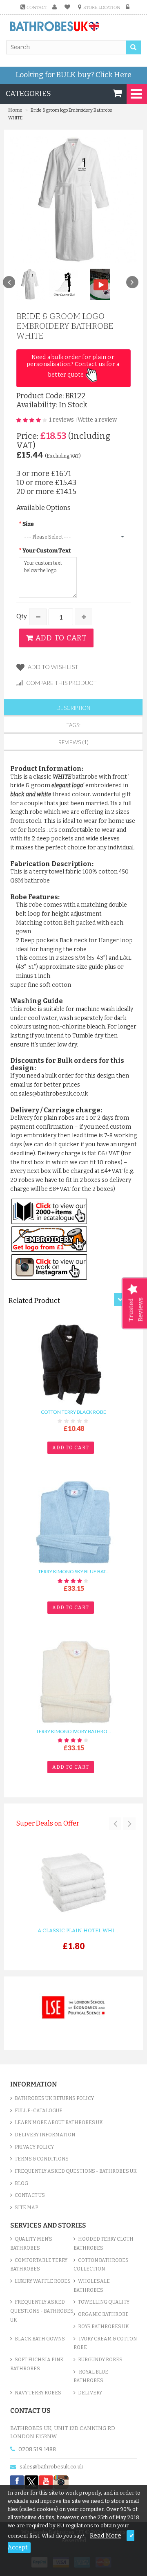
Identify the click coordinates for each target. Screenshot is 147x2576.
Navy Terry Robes (38, 2393)
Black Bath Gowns (40, 2339)
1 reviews (61, 420)
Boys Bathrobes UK (104, 2327)
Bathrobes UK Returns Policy (54, 2098)
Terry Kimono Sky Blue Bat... (74, 1572)
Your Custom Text (47, 551)
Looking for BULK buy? (73, 75)
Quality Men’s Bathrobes (31, 2244)
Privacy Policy (34, 2147)
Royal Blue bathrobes (91, 2376)
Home (15, 110)
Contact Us (30, 2195)
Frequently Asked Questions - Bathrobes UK (76, 2171)
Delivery (90, 2393)
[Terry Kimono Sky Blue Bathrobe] (74, 1522)
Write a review (97, 420)
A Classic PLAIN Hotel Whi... (78, 1930)
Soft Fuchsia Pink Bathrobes (37, 2364)
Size (28, 524)
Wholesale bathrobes (92, 2286)
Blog (21, 2183)
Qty (22, 616)
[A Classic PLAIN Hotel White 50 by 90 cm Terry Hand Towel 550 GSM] (73, 1883)
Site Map (26, 2208)
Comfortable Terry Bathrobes (39, 2265)
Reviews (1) (73, 742)
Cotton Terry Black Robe (73, 1412)
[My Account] (56, 7)
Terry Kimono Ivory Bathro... (73, 1731)
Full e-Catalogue (39, 2111)
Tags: (73, 725)
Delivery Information (45, 2135)
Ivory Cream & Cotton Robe (105, 2343)
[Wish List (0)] (69, 7)
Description (73, 708)
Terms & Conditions (42, 2159)
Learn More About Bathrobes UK (59, 2122)
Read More (106, 2536)
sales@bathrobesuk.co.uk (51, 2467)
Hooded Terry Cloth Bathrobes (104, 2244)
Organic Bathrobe (103, 2314)
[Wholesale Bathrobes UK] (55, 27)
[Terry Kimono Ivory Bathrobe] (74, 1682)
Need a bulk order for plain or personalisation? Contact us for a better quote (74, 366)
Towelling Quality (104, 2302)
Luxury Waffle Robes (43, 2281)
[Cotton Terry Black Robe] (74, 1363)
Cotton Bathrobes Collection (101, 2265)
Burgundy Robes (100, 2360)
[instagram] (61, 2482)
